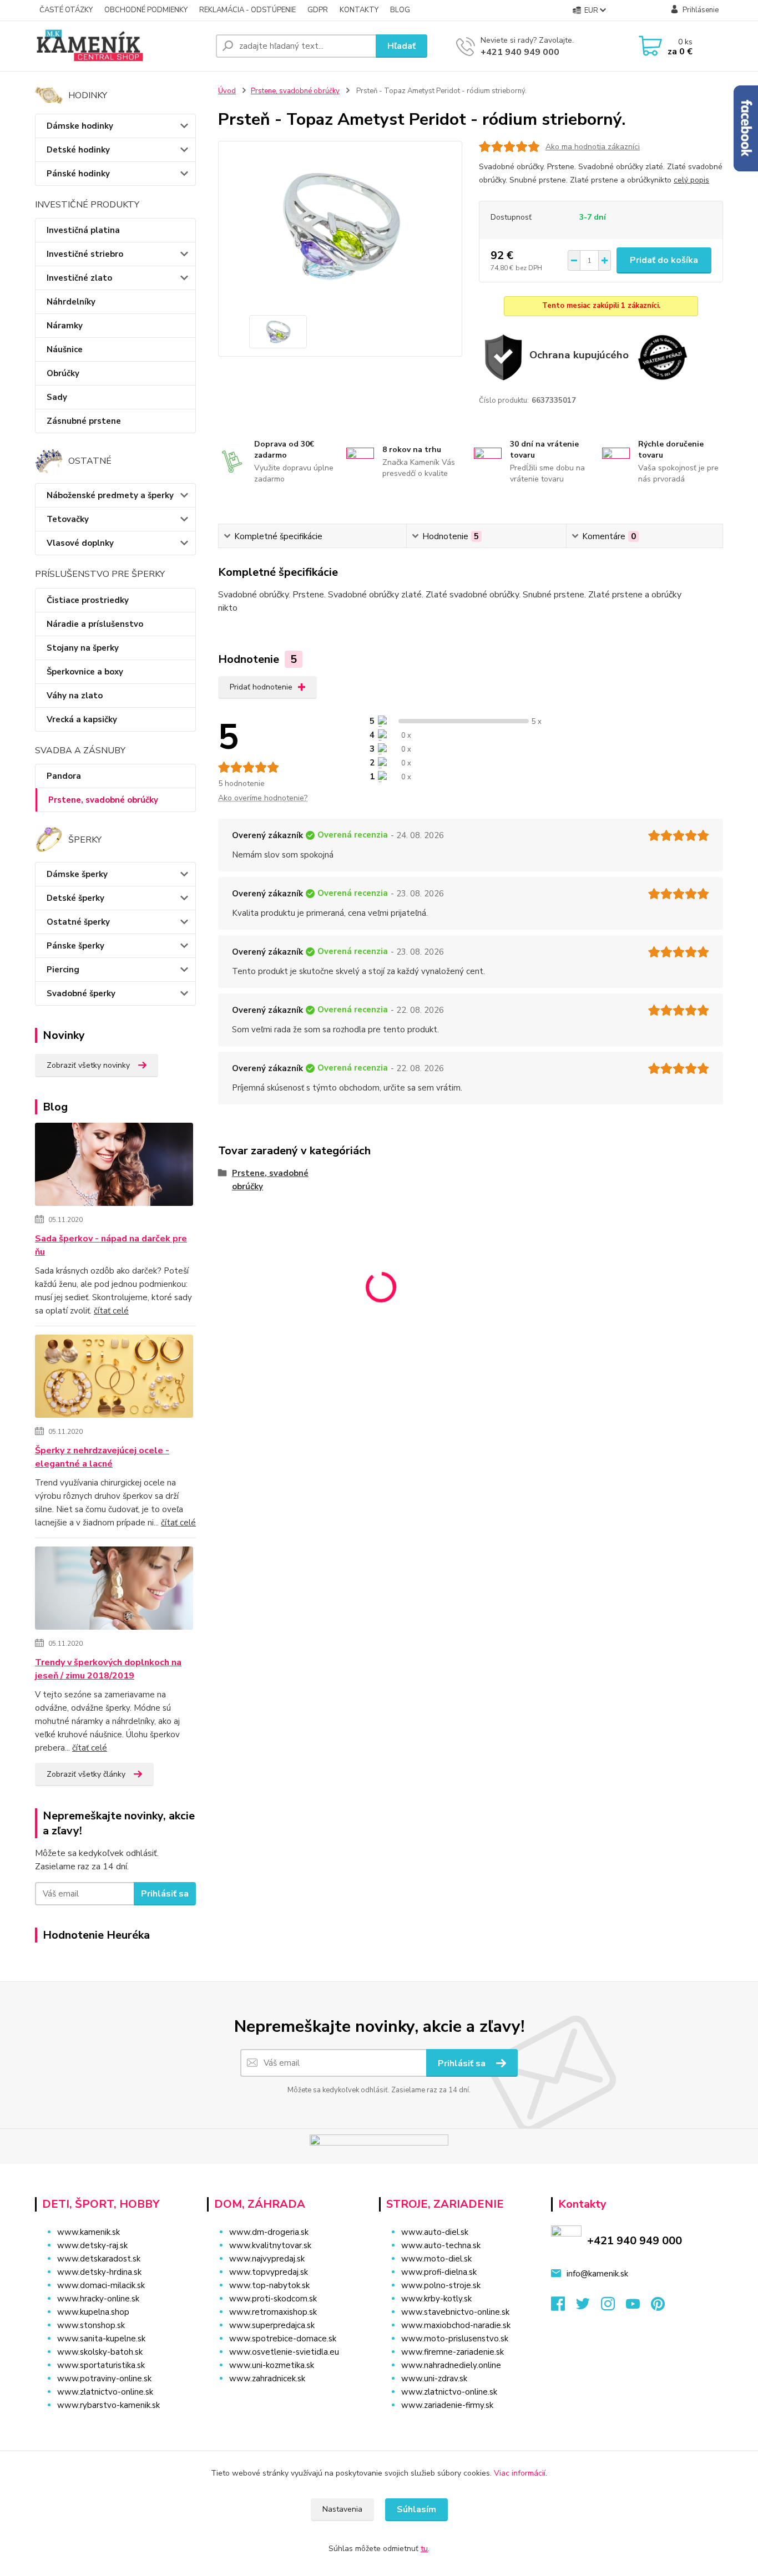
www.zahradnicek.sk (267, 2379)
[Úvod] (121, 46)
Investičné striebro (85, 254)
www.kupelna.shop (93, 2312)
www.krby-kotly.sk (436, 2299)
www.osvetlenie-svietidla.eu (284, 2352)
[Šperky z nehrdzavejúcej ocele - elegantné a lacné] (114, 1378)
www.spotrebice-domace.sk (283, 2339)
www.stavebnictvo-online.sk (455, 2312)
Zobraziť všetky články (86, 1774)
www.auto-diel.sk (435, 2232)
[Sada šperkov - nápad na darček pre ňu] (114, 1167)
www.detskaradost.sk (99, 2259)
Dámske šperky (77, 874)
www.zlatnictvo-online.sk (105, 2392)
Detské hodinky (78, 150)
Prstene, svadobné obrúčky (103, 800)
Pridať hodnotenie (261, 687)
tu (424, 2549)
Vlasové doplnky (80, 543)
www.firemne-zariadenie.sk (453, 2352)
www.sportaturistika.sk (101, 2365)
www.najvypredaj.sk (267, 2259)
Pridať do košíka (664, 260)
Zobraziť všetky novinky (88, 1065)
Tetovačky (68, 519)
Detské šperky (75, 898)
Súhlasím (416, 2509)
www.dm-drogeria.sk (269, 2232)
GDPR (318, 10)
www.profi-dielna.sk (439, 2272)
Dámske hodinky (80, 126)
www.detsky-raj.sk (92, 2245)
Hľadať (401, 46)
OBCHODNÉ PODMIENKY (146, 10)
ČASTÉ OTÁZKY (66, 10)
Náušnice (65, 349)
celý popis (691, 180)
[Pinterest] (658, 2307)
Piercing (63, 970)
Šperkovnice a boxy (85, 672)
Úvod (227, 91)
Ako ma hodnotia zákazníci (593, 147)
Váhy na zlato (75, 696)
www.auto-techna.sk (441, 2245)
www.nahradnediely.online (451, 2365)
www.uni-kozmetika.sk (272, 2365)
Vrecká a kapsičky (82, 719)
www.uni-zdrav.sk (434, 2379)
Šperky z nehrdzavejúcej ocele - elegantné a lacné (102, 1457)
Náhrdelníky (71, 302)
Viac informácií (520, 2473)
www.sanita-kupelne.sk (101, 2339)
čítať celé (111, 1311)
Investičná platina (83, 230)
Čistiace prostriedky (88, 600)
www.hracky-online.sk (98, 2299)
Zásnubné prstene (84, 421)
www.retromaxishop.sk (273, 2312)
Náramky (65, 326)
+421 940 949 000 (520, 52)
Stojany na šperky (83, 648)
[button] (286, 2401)
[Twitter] (588, 2307)
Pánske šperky (75, 946)
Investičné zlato (79, 278)
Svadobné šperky (81, 993)
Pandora (64, 776)
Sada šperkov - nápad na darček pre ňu (111, 1245)
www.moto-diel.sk (436, 2259)
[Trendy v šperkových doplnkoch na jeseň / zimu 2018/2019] (114, 1590)
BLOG (400, 10)
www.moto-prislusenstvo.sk (455, 2339)
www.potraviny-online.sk (104, 2379)
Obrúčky (63, 373)
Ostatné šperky (78, 922)
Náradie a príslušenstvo (95, 624)
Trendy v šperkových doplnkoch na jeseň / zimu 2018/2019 (108, 1669)
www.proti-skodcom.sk (273, 2299)
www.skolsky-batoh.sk (100, 2352)
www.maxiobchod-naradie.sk (456, 2325)
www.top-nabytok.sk (269, 2285)
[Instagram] (613, 2307)
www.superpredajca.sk (272, 2325)
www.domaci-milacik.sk (101, 2285)
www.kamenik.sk (89, 2232)
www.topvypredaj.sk (269, 2272)
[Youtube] (638, 2307)
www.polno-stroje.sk (441, 2285)
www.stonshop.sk (91, 2325)
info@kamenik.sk (597, 2274)
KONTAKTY (359, 10)
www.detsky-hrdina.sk (99, 2272)
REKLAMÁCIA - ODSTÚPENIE (247, 10)
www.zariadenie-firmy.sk (447, 2405)
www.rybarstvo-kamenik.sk (108, 2405)
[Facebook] (564, 2307)
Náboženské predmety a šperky (110, 495)
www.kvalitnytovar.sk (270, 2245)
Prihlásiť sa (165, 1894)
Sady (57, 397)
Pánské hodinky (78, 174)
